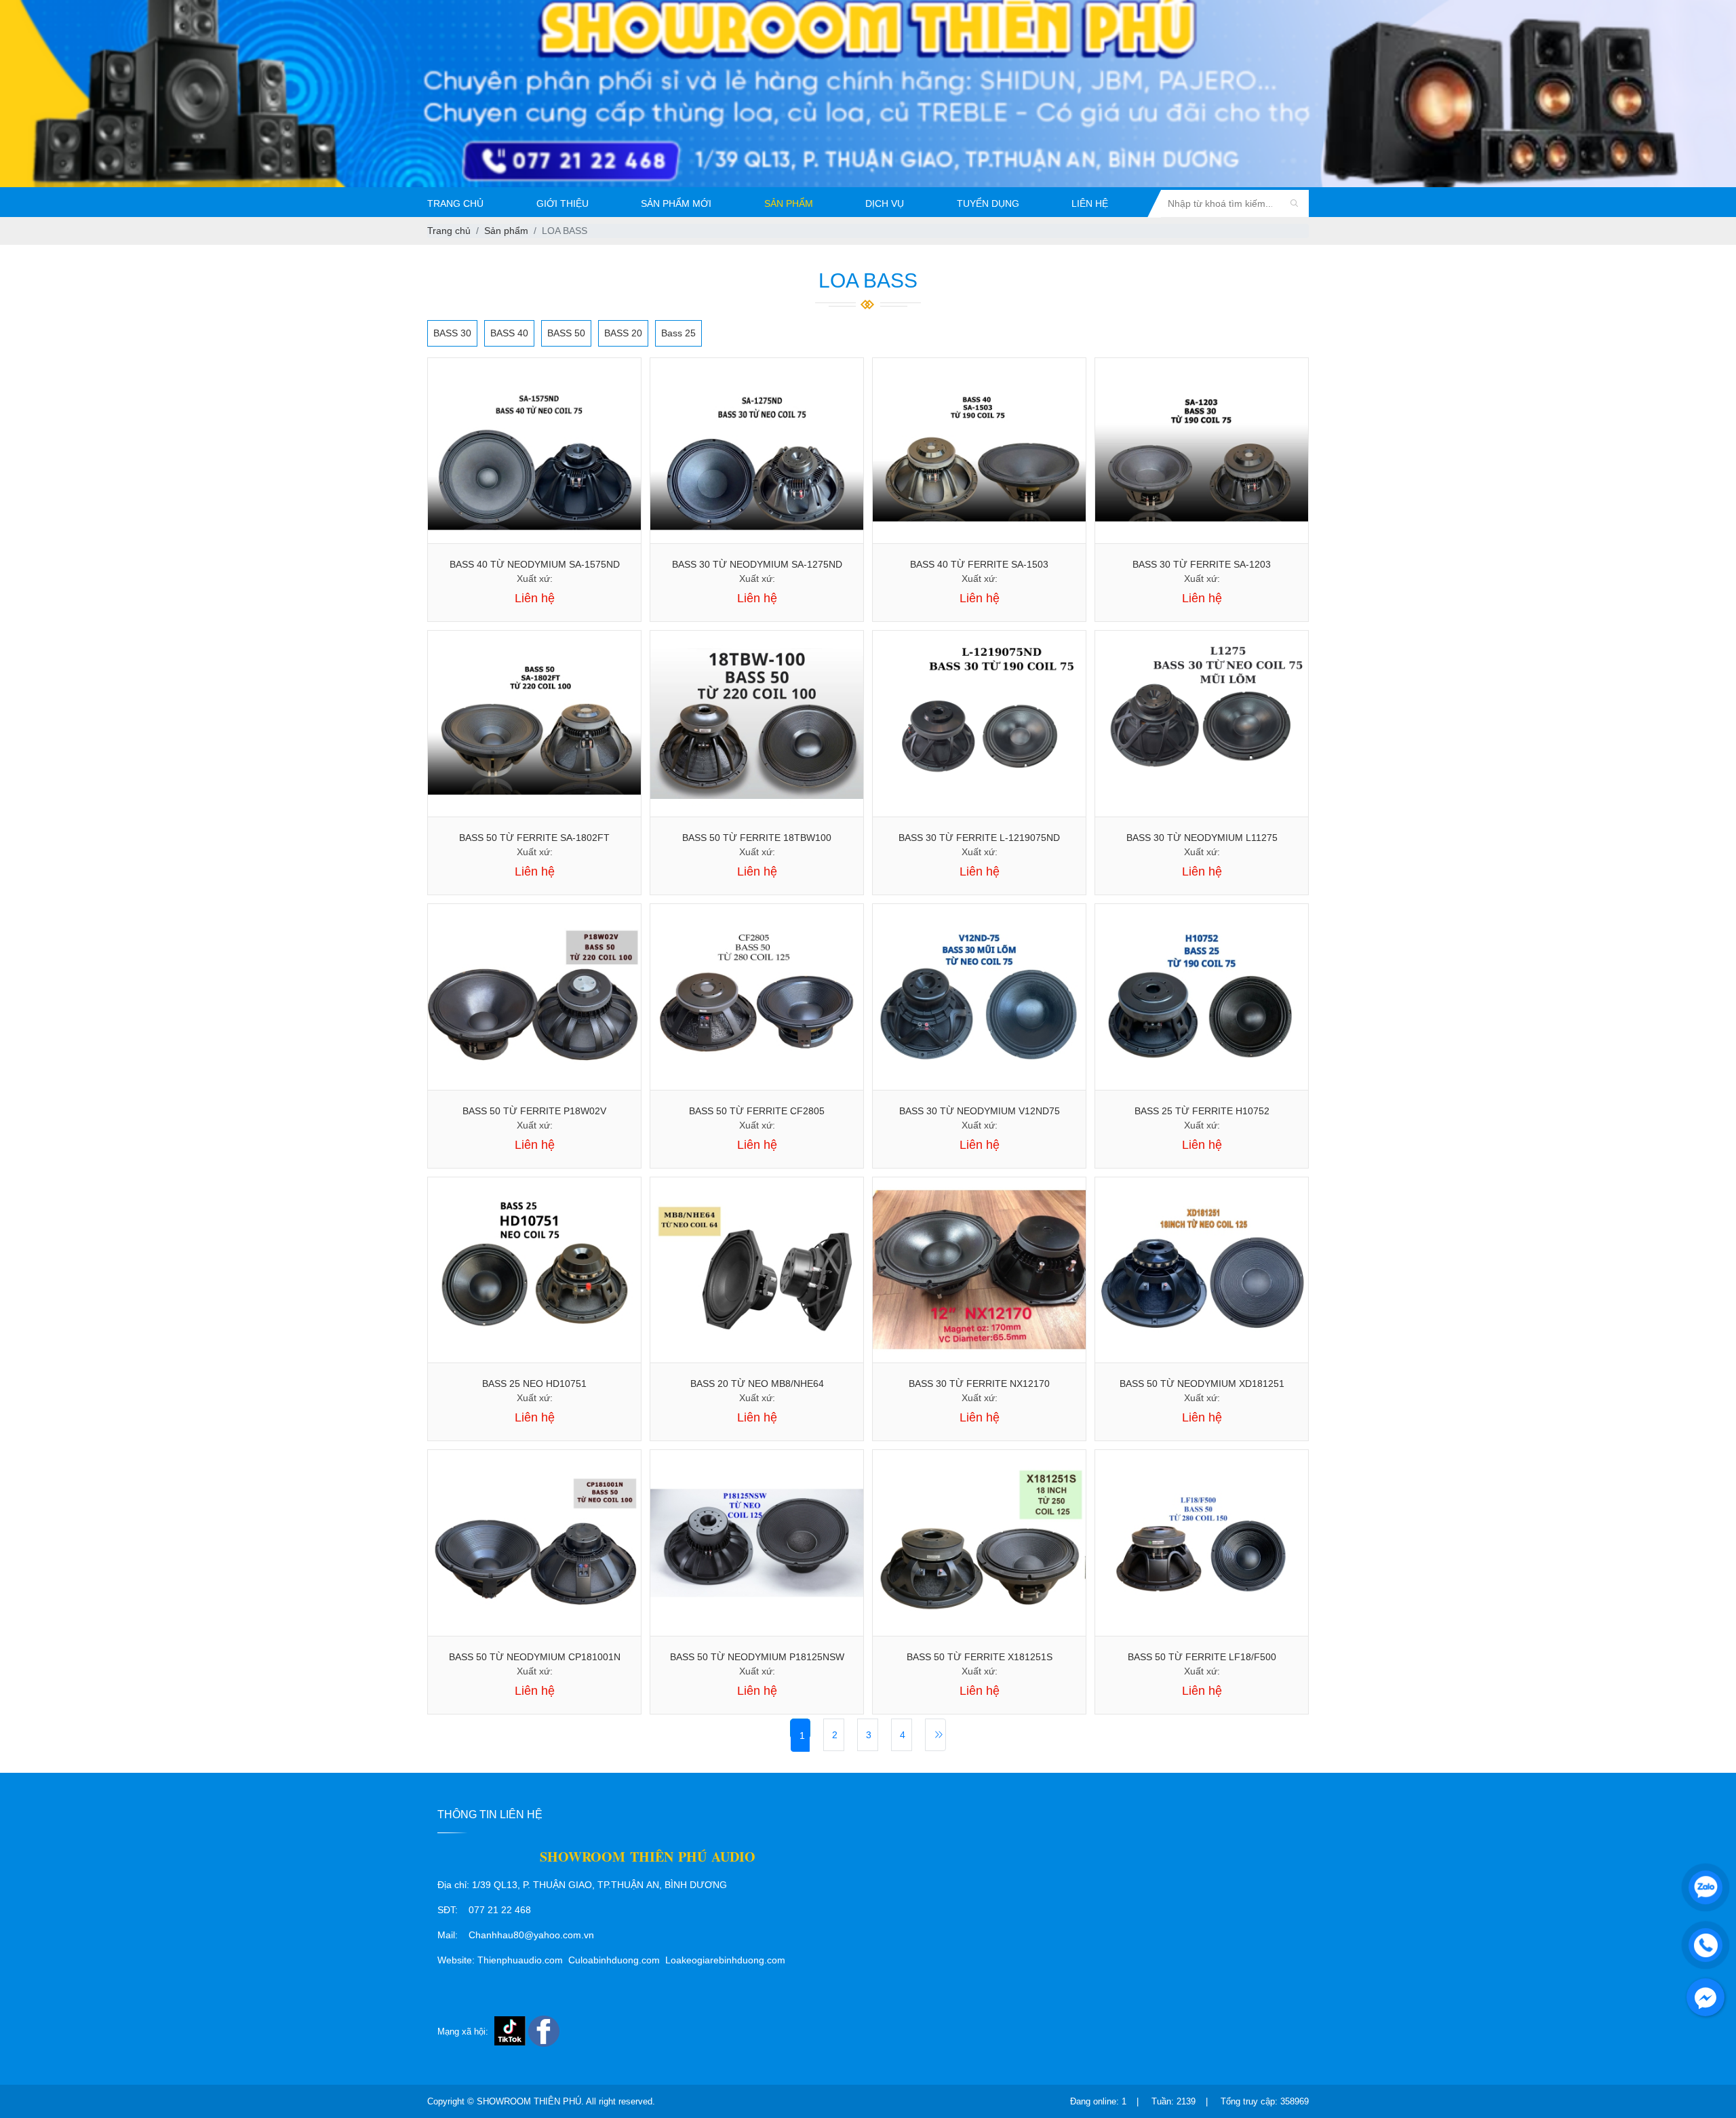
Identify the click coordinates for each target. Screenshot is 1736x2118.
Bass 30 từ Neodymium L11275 (1202, 838)
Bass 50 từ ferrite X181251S (980, 1657)
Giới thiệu (563, 203)
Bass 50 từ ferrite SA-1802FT (534, 838)
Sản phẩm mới (676, 203)
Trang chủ (455, 203)
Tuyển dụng (988, 203)
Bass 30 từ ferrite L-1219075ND (979, 838)
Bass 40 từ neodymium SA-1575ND (535, 564)
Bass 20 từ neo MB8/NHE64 (757, 1384)
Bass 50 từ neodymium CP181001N (535, 1657)
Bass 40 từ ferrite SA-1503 (979, 564)
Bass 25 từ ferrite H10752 (1202, 1111)
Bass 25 (678, 333)
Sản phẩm (789, 203)
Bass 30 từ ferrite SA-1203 (1202, 564)
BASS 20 (623, 333)
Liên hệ (1090, 203)
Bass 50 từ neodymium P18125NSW (757, 1657)
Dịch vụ (885, 203)
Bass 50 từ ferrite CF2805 (757, 1111)
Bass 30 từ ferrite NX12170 (979, 1384)
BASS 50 (566, 333)
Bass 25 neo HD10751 (534, 1384)
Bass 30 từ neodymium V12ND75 (980, 1111)
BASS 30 (452, 333)
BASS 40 (509, 333)
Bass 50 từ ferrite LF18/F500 (1202, 1657)
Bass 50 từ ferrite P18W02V (534, 1111)
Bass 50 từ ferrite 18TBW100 (757, 838)
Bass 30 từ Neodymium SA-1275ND (757, 564)
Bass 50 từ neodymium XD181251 (1202, 1384)
